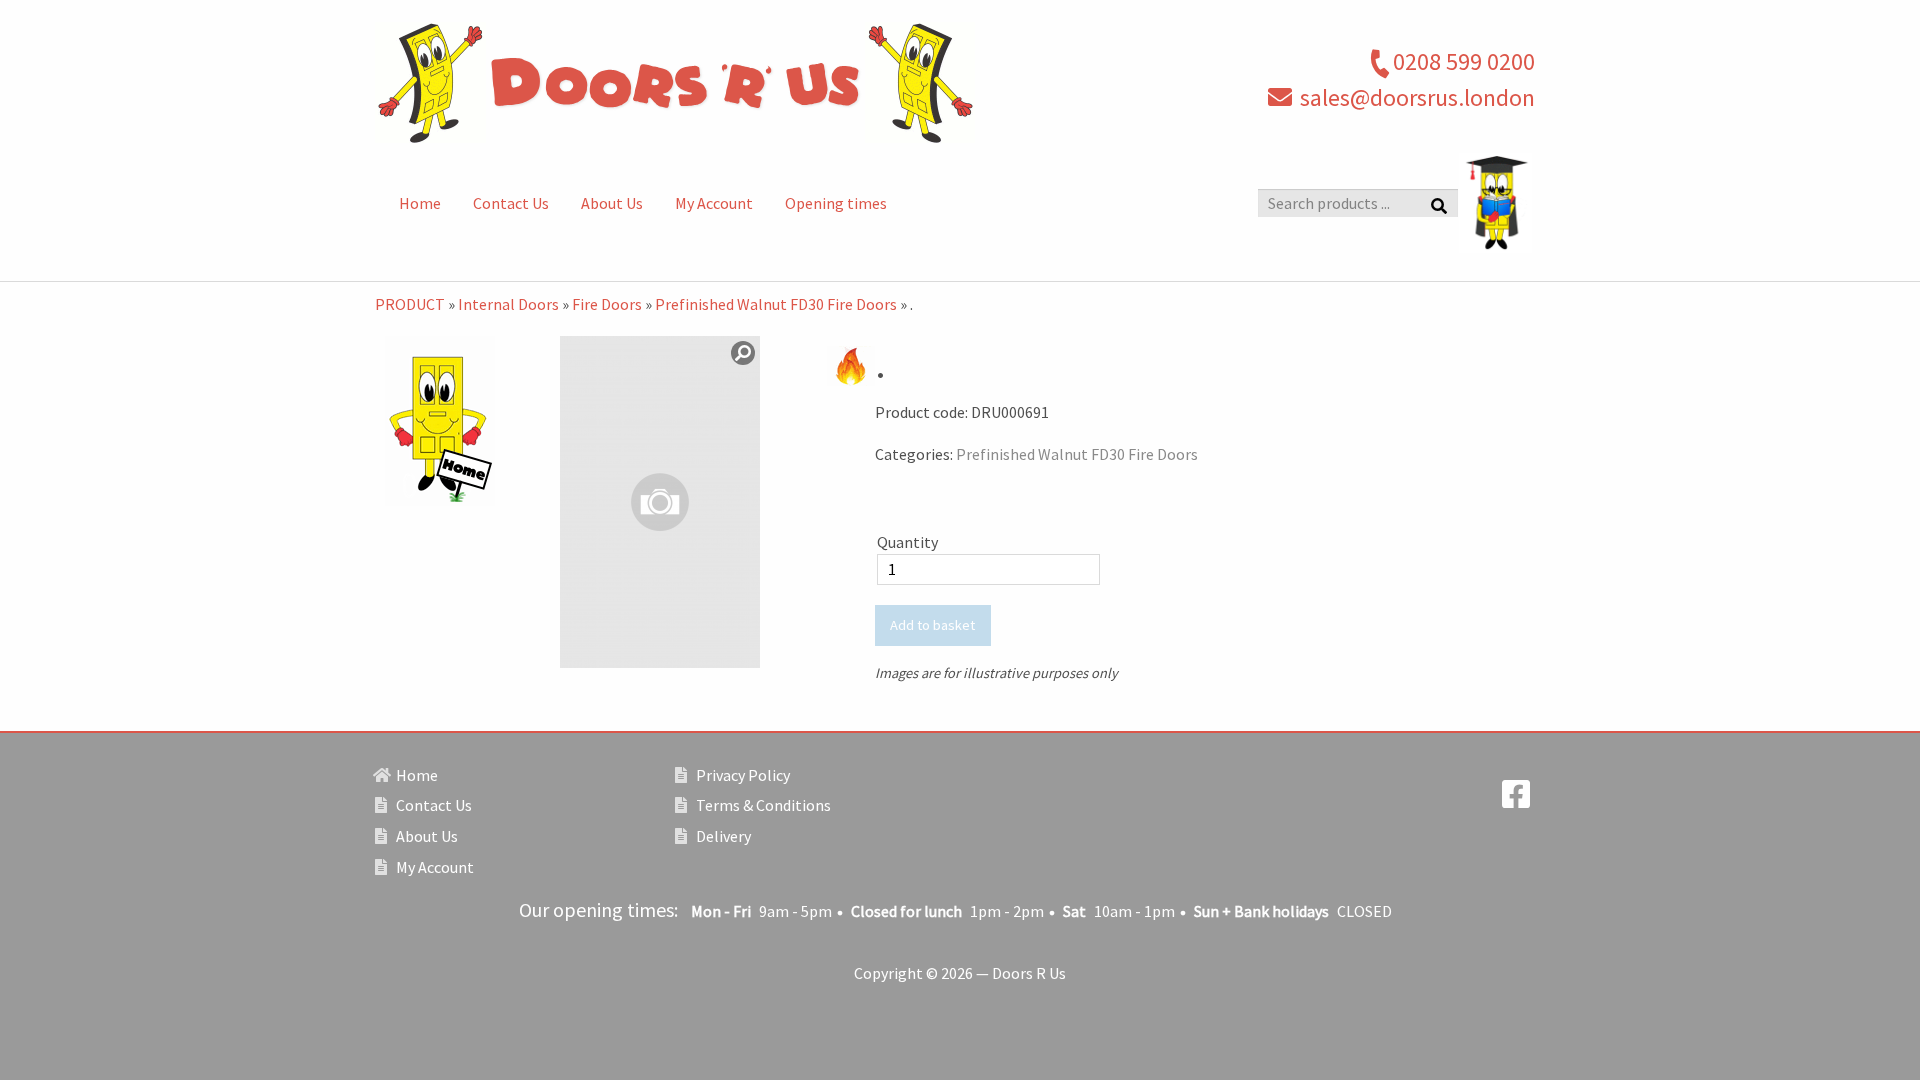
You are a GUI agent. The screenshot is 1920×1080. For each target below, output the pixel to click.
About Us (612, 203)
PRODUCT (410, 304)
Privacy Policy (741, 775)
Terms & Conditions (762, 805)
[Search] (1439, 204)
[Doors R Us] (760, 82)
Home (420, 203)
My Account (714, 203)
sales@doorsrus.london (1417, 97)
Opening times (836, 203)
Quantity (907, 542)
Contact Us (511, 203)
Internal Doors (508, 304)
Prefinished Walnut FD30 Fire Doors (776, 304)
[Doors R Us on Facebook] (1516, 800)
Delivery (722, 836)
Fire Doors (607, 304)
